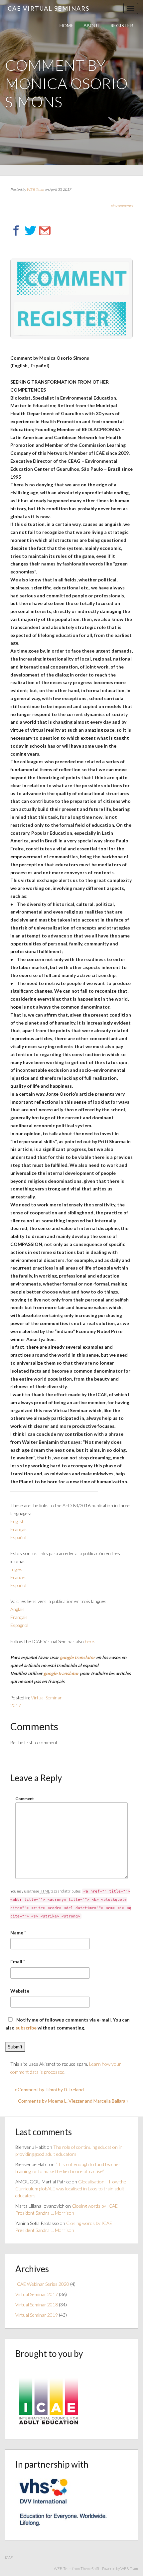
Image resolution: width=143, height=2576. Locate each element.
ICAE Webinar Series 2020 (42, 2284)
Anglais (18, 1609)
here (89, 1641)
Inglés (16, 1569)
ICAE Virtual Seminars (47, 8)
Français (19, 1529)
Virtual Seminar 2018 (37, 2305)
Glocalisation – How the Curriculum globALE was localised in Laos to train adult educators (71, 2189)
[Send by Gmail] (45, 231)
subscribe (26, 2028)
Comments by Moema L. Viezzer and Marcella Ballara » (73, 2101)
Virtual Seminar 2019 (37, 2315)
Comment (25, 1799)
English (17, 1521)
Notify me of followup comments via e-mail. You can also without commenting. (68, 2024)
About (92, 25)
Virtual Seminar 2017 (37, 2294)
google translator (78, 1657)
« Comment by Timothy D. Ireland (49, 2089)
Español (18, 1537)
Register (122, 25)
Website (20, 1991)
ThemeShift (90, 2569)
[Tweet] (30, 231)
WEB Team (35, 189)
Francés (18, 1577)
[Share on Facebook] (16, 231)
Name (17, 1933)
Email (16, 1962)
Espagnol (19, 1625)
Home (67, 25)
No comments (122, 206)
